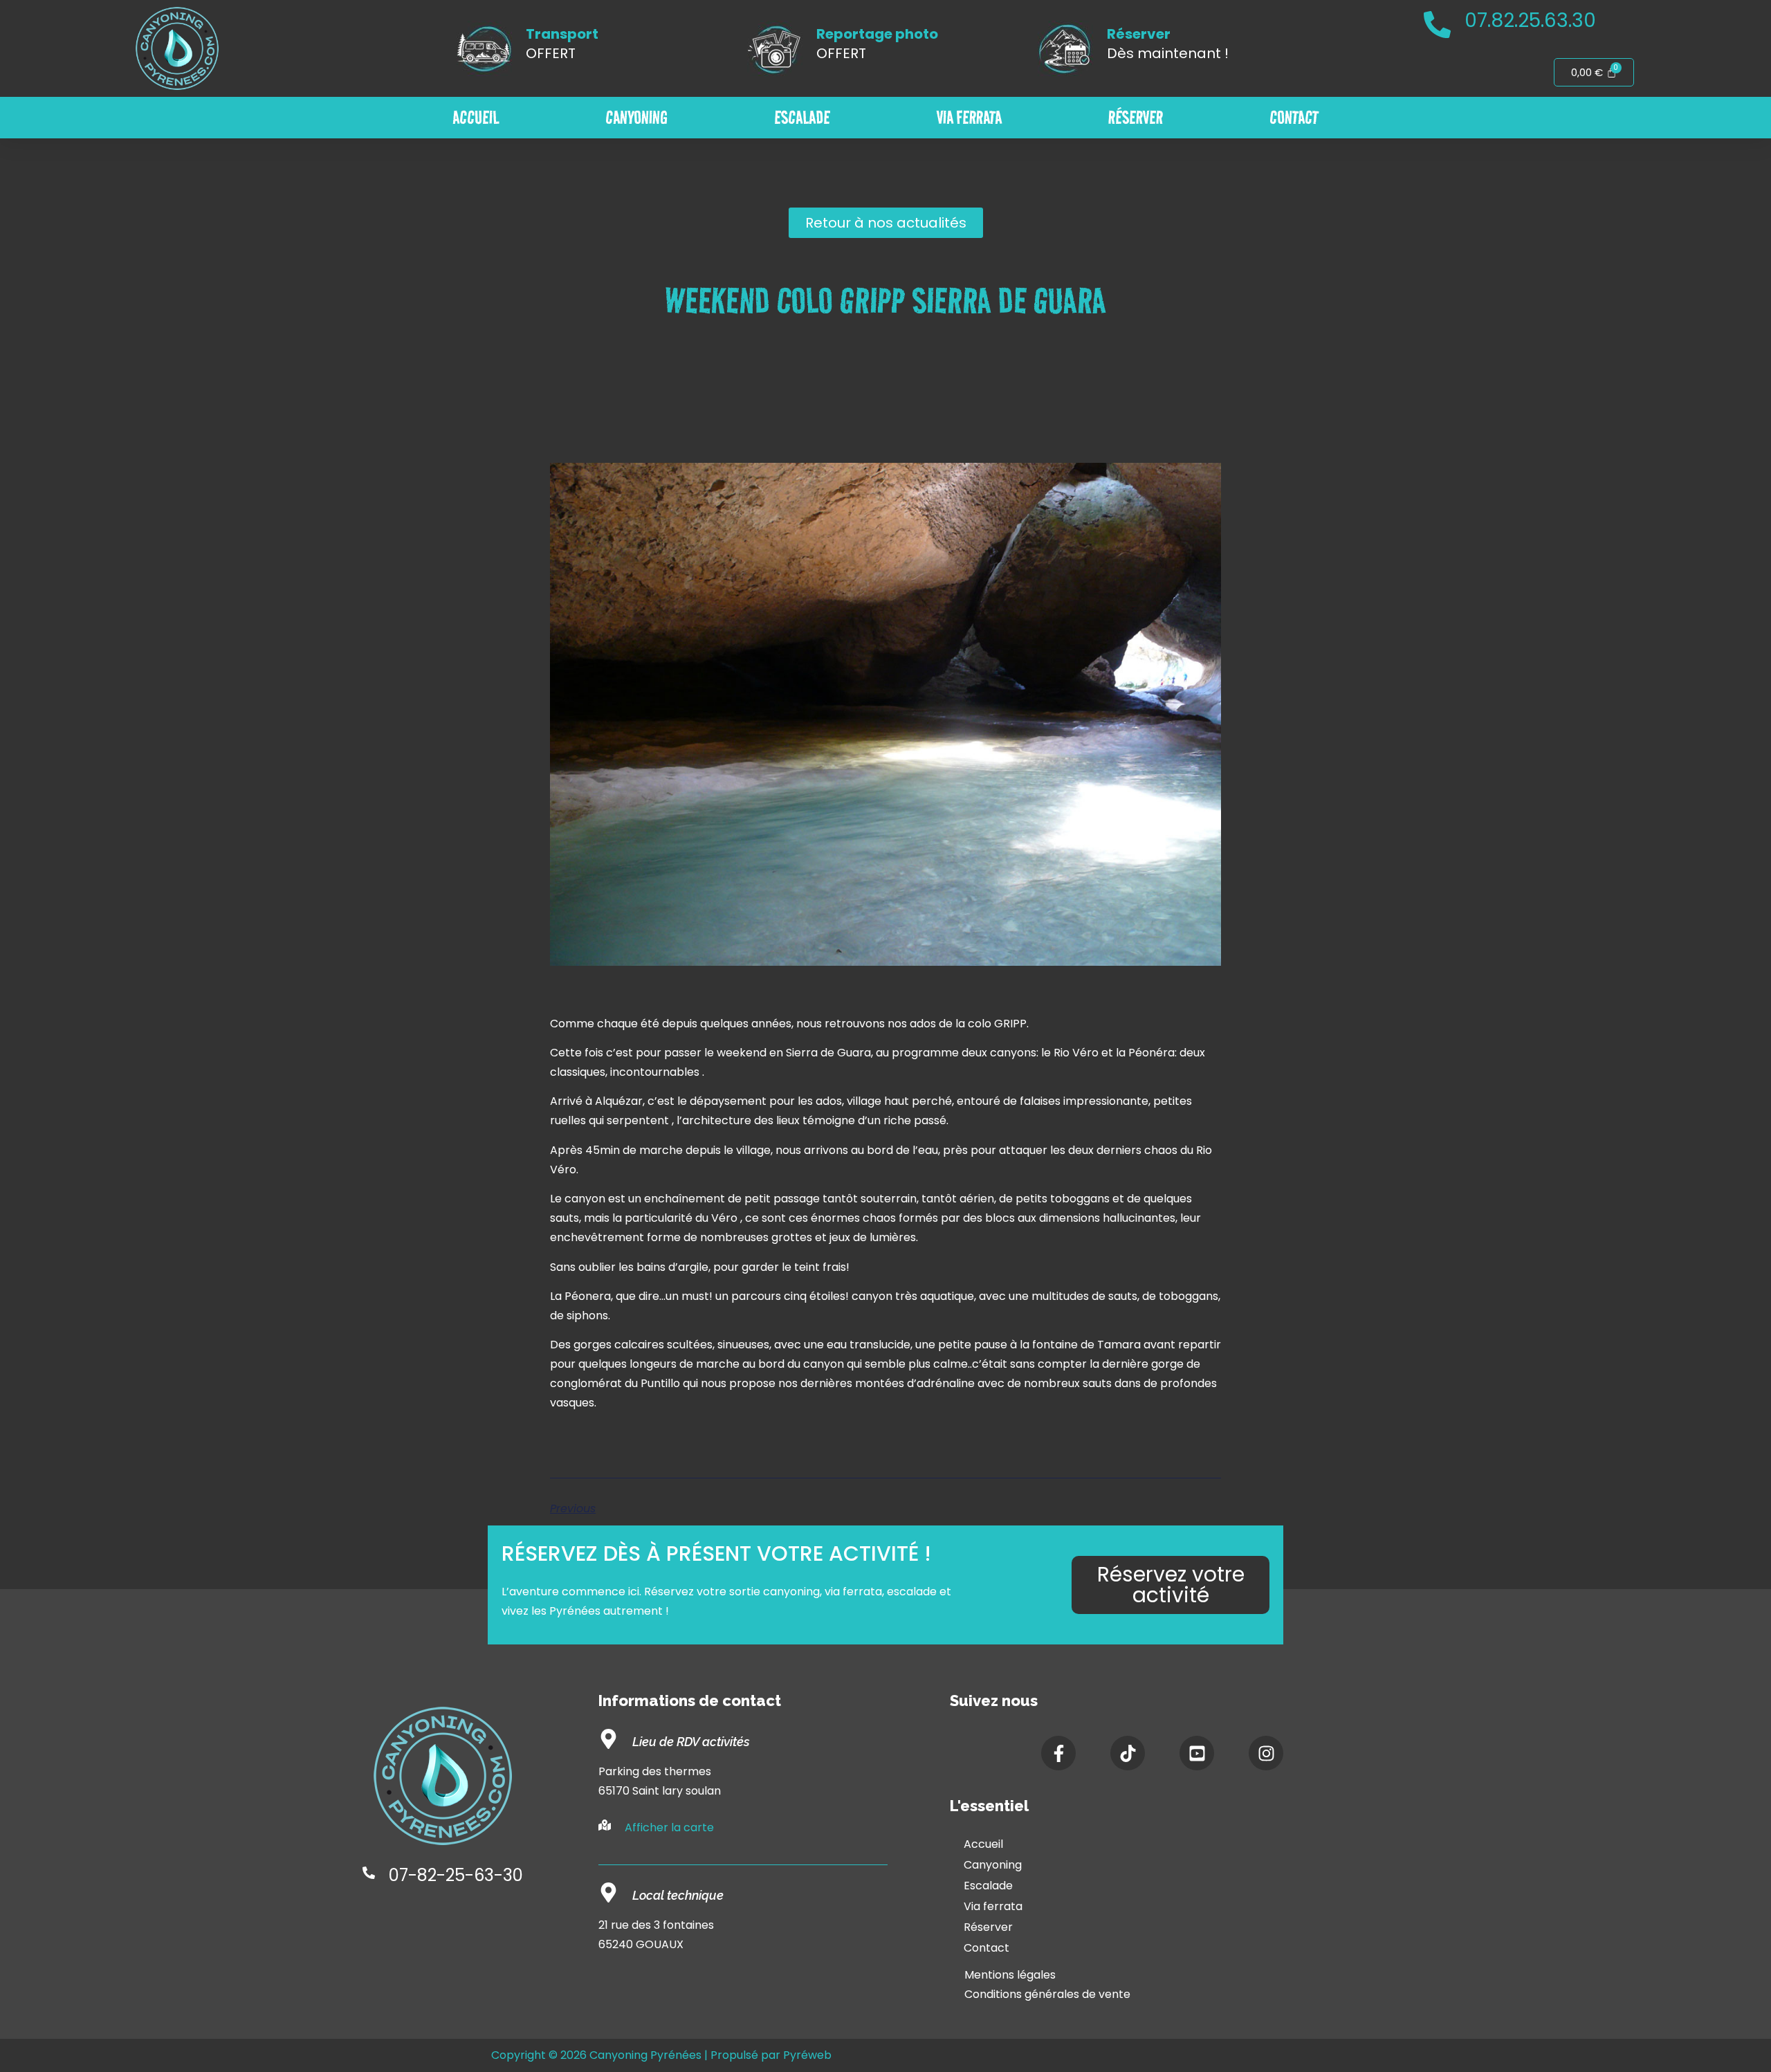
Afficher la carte (669, 1827)
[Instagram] (1266, 1753)
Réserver (1136, 118)
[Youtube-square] (1197, 1753)
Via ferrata (969, 118)
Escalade (802, 118)
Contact (1294, 118)
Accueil (476, 118)
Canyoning (636, 118)
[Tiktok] (1128, 1753)
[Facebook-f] (1058, 1753)
